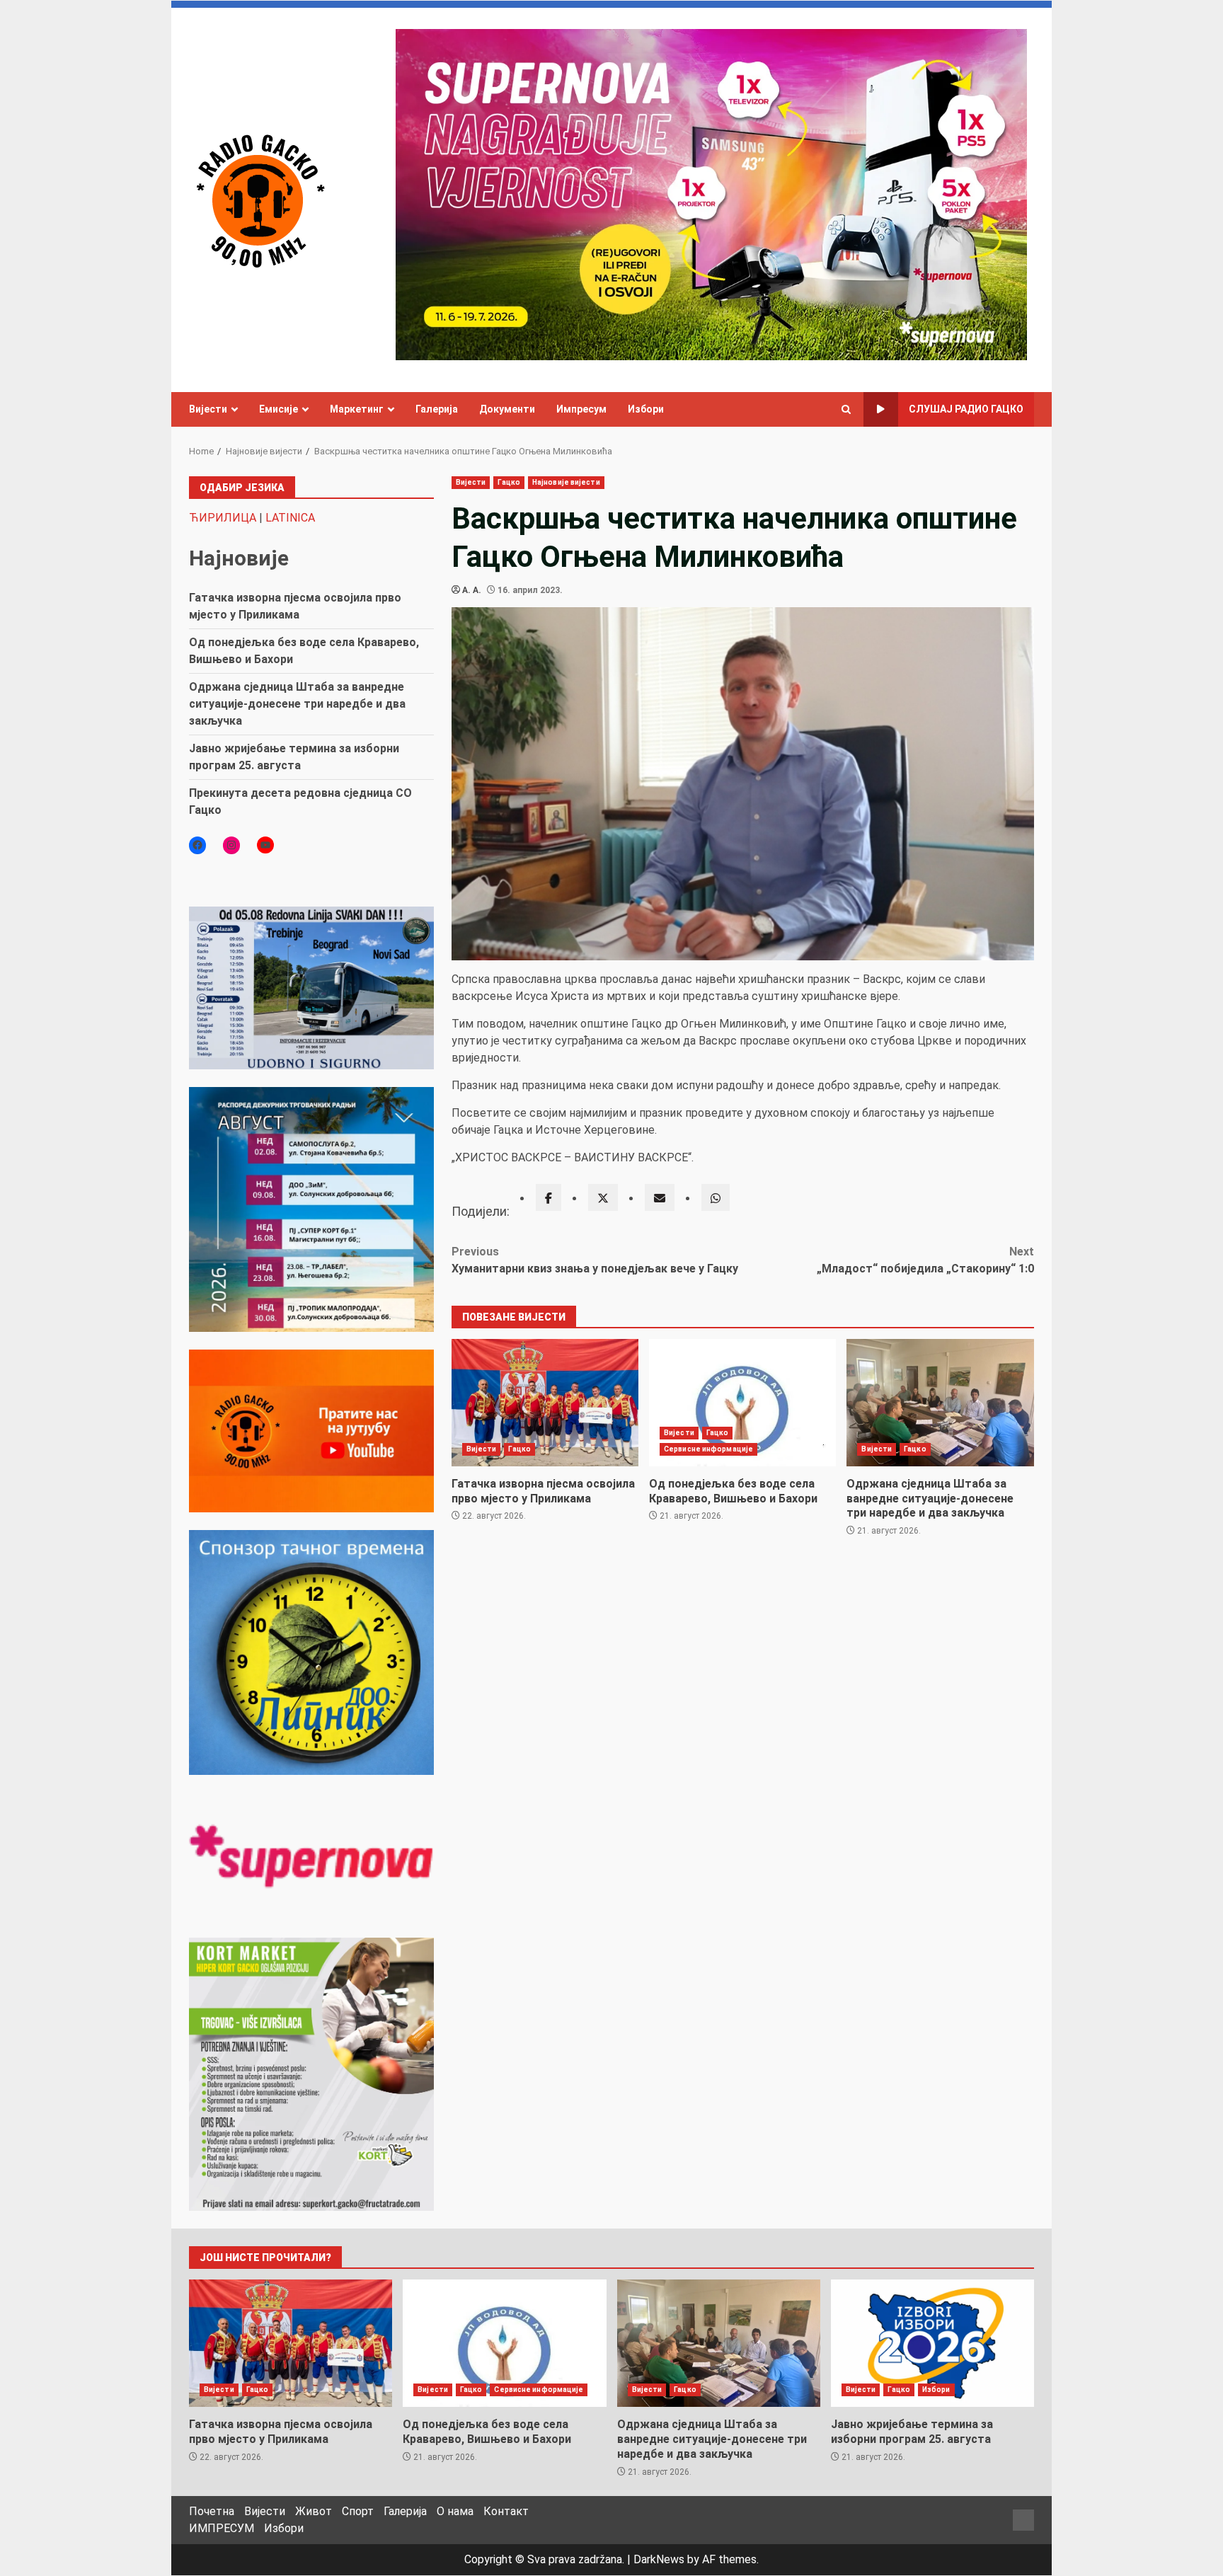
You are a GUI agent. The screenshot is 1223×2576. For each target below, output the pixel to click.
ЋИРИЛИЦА (223, 518)
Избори (646, 409)
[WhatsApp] (716, 1197)
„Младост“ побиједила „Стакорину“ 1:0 (925, 1260)
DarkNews (659, 2559)
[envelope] (660, 1197)
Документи (507, 409)
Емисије (279, 409)
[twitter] (603, 1197)
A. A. (472, 590)
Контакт (506, 2511)
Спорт (358, 2511)
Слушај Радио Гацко (966, 409)
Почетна (212, 2511)
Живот (314, 2511)
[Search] (846, 410)
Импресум (581, 409)
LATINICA (290, 518)
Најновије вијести (566, 482)
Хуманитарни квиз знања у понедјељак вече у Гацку (595, 1260)
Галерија (437, 409)
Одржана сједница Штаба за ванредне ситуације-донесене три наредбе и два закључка (940, 1403)
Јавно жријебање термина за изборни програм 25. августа (932, 2343)
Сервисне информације (708, 1449)
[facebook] (549, 1197)
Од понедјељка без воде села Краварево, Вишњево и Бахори (742, 1403)
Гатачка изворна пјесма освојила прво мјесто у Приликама (545, 1403)
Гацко (509, 482)
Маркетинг (357, 409)
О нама (455, 2511)
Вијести (208, 409)
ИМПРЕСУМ (222, 2528)
